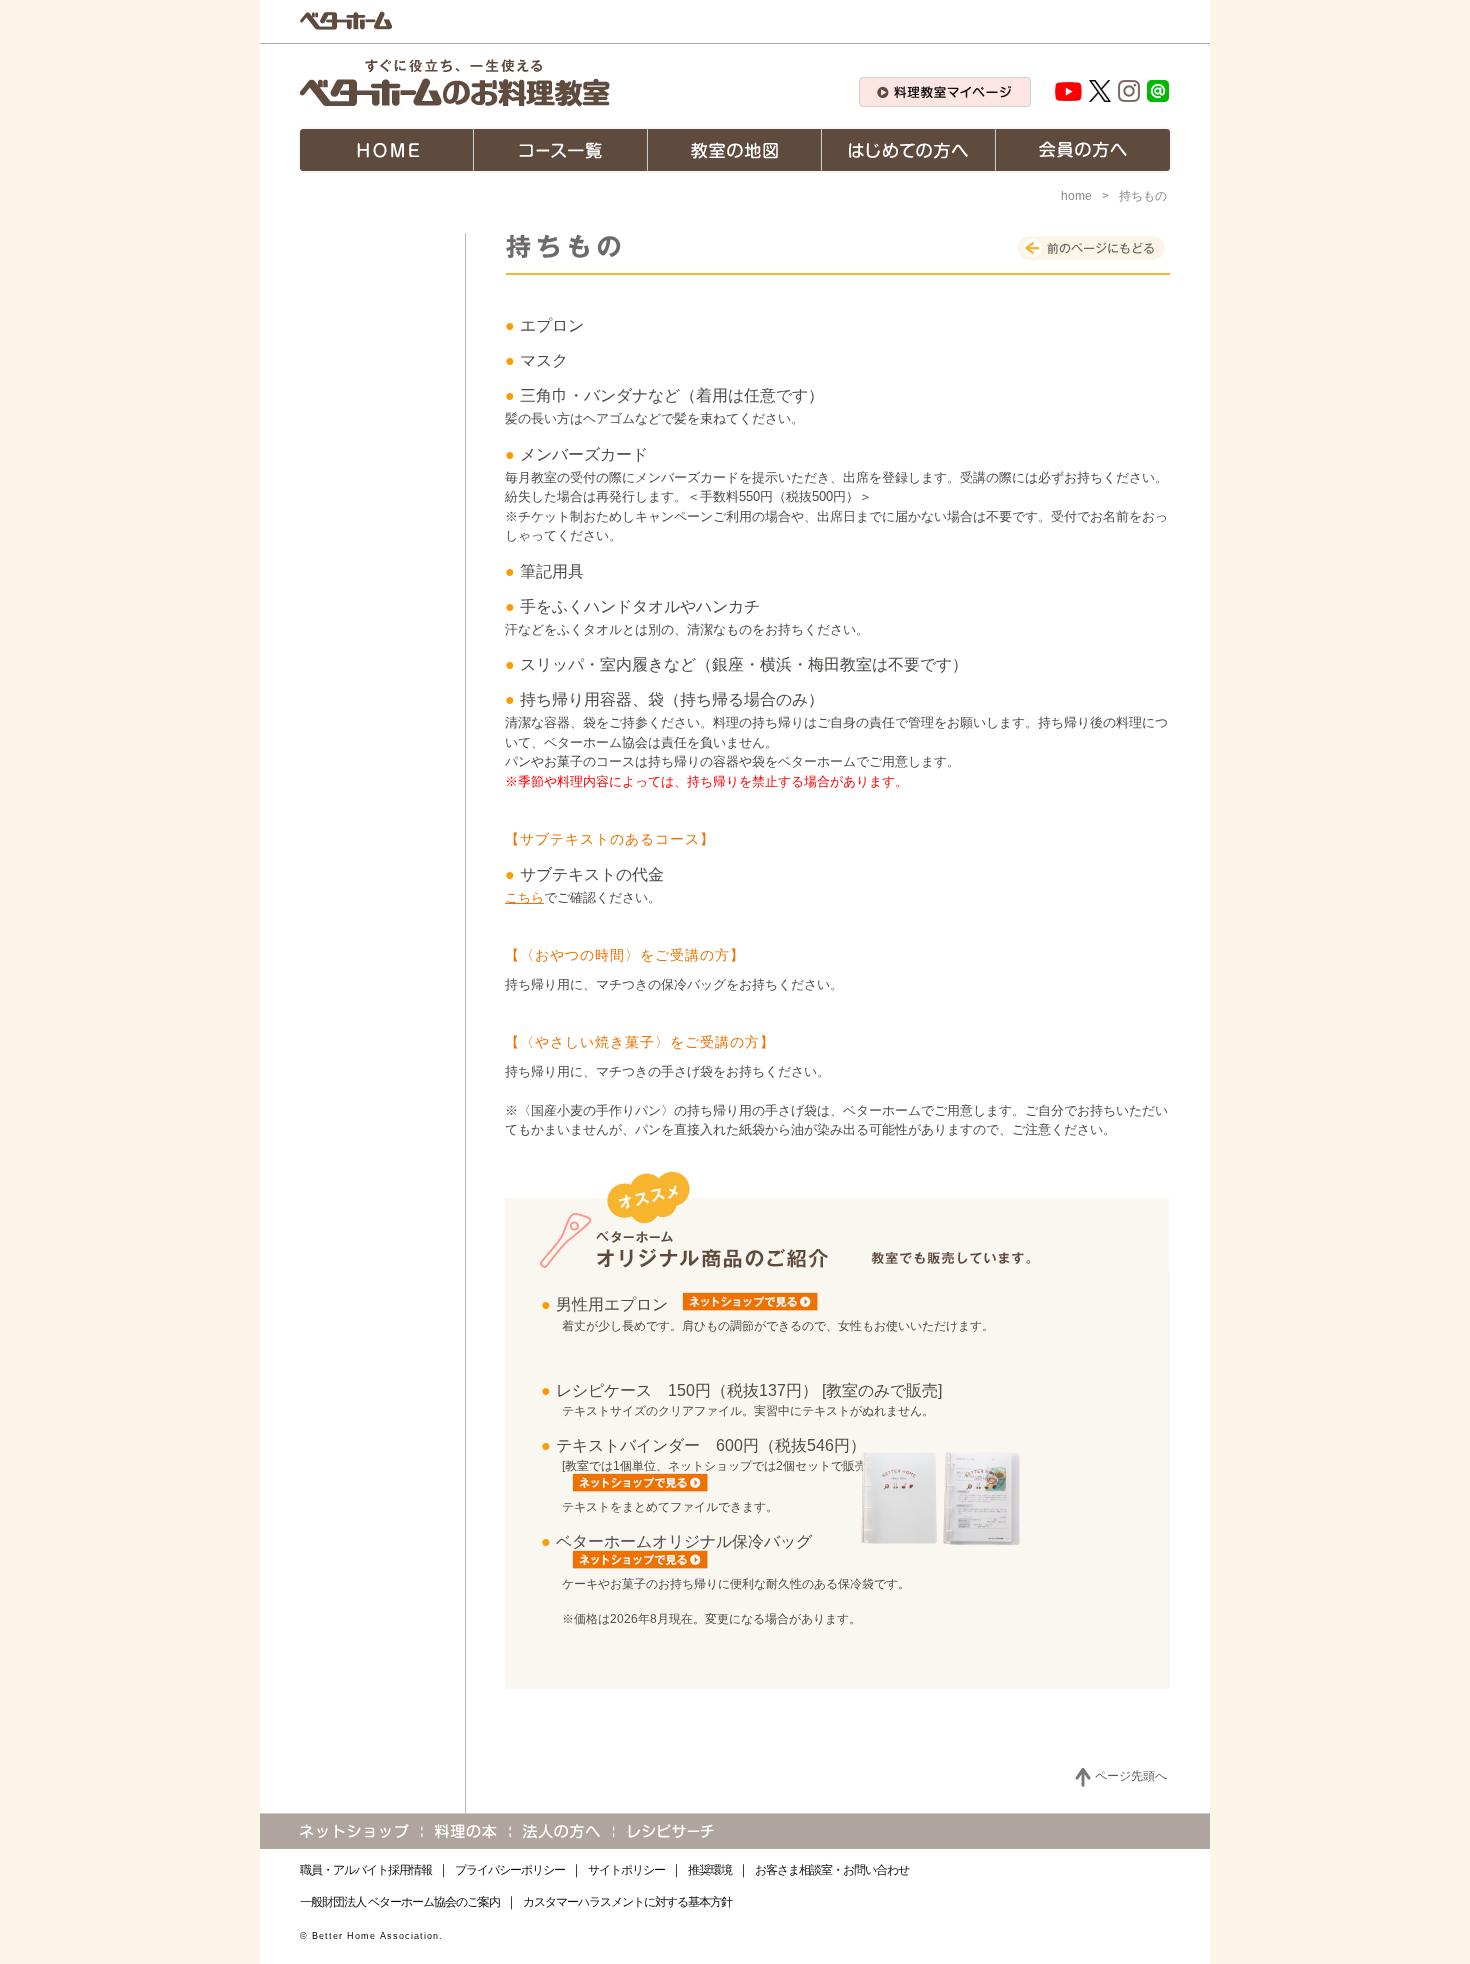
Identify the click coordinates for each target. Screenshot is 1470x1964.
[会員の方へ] (1083, 150)
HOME (387, 150)
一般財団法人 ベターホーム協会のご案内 (400, 1902)
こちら (524, 897)
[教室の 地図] (735, 150)
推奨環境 (710, 1870)
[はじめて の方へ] (909, 150)
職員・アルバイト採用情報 (366, 1870)
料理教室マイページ (945, 92)
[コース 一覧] (561, 150)
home (1076, 196)
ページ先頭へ (1131, 1776)
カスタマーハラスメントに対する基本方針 (627, 1902)
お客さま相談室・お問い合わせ (832, 1870)
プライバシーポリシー (510, 1870)
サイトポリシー (626, 1870)
